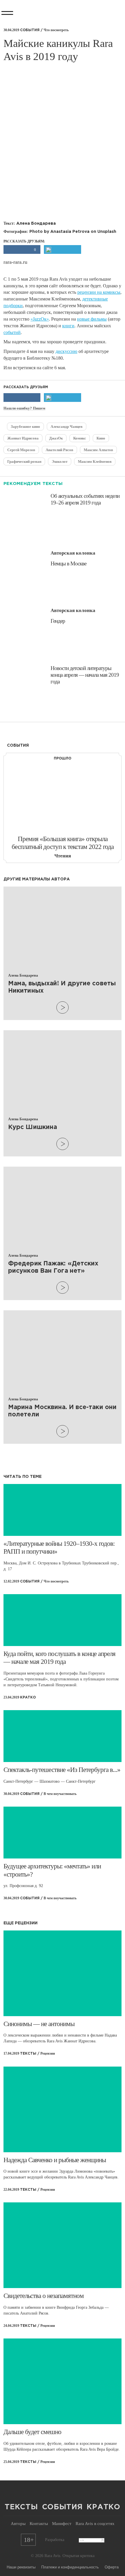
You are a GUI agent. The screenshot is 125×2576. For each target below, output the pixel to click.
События (63, 2507)
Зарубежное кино (25, 427)
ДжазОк (56, 438)
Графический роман (24, 461)
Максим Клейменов (95, 461)
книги (68, 326)
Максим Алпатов (98, 450)
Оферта (112, 2567)
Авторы (18, 2524)
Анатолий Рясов (59, 450)
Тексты (21, 2507)
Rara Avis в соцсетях (95, 2524)
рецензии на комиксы (99, 292)
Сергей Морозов (21, 450)
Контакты (39, 2524)
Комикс (80, 438)
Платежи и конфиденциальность (70, 2567)
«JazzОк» (40, 319)
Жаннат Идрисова (23, 438)
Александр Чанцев (67, 427)
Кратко (103, 2507)
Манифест (62, 2524)
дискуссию (66, 351)
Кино (101, 438)
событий (12, 332)
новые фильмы (92, 319)
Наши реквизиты (21, 2567)
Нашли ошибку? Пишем (24, 408)
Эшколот (60, 461)
